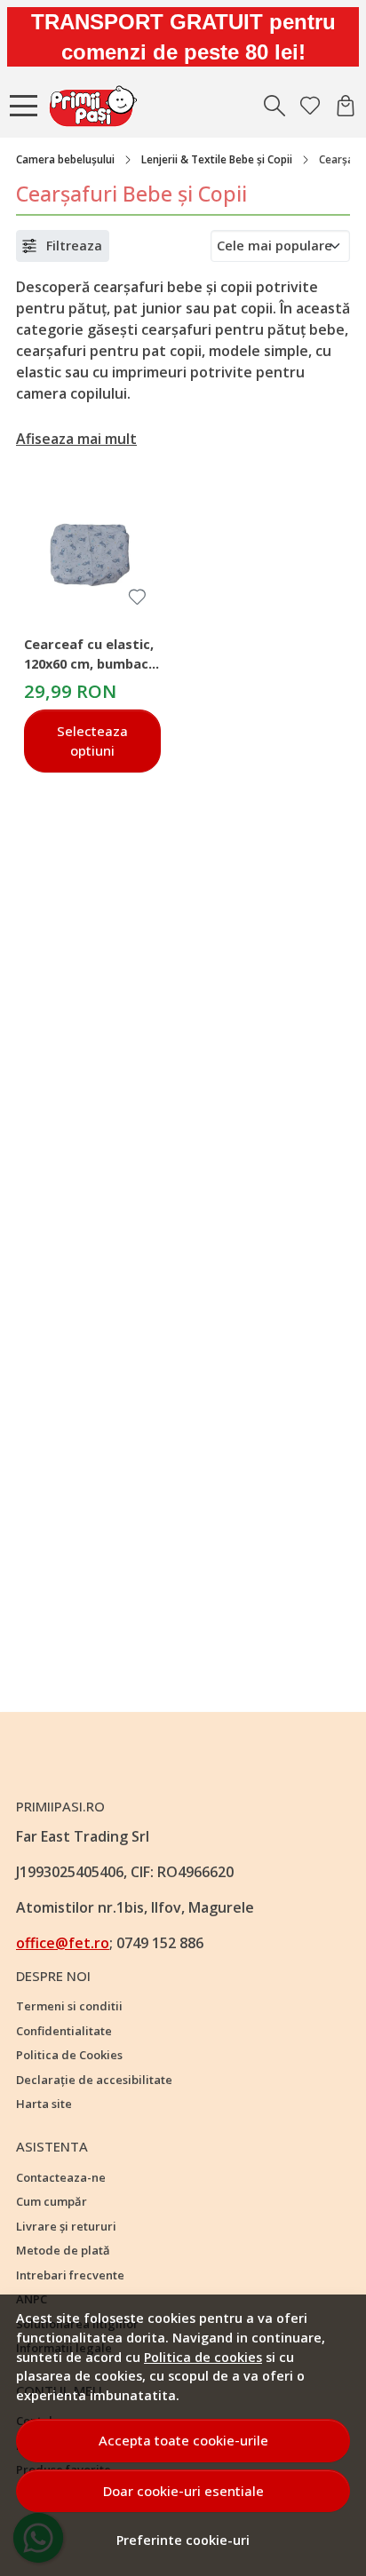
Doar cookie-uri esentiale (183, 2491)
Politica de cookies (203, 2357)
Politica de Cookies (69, 2055)
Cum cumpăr (52, 2201)
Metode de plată (63, 2250)
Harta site (44, 2104)
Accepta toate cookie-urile (183, 2440)
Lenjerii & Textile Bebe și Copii (217, 159)
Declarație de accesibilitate (94, 2080)
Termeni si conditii (69, 2006)
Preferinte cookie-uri (183, 2540)
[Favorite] (310, 106)
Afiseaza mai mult (76, 439)
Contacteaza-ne (61, 2177)
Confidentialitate (64, 2031)
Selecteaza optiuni (92, 741)
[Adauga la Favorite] (137, 597)
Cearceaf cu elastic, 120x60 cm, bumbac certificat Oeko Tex (89, 656)
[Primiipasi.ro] (98, 106)
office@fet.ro (63, 1943)
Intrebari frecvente (70, 2275)
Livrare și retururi (66, 2226)
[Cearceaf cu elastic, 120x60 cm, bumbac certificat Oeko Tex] (92, 551)
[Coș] (346, 106)
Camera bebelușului (65, 159)
